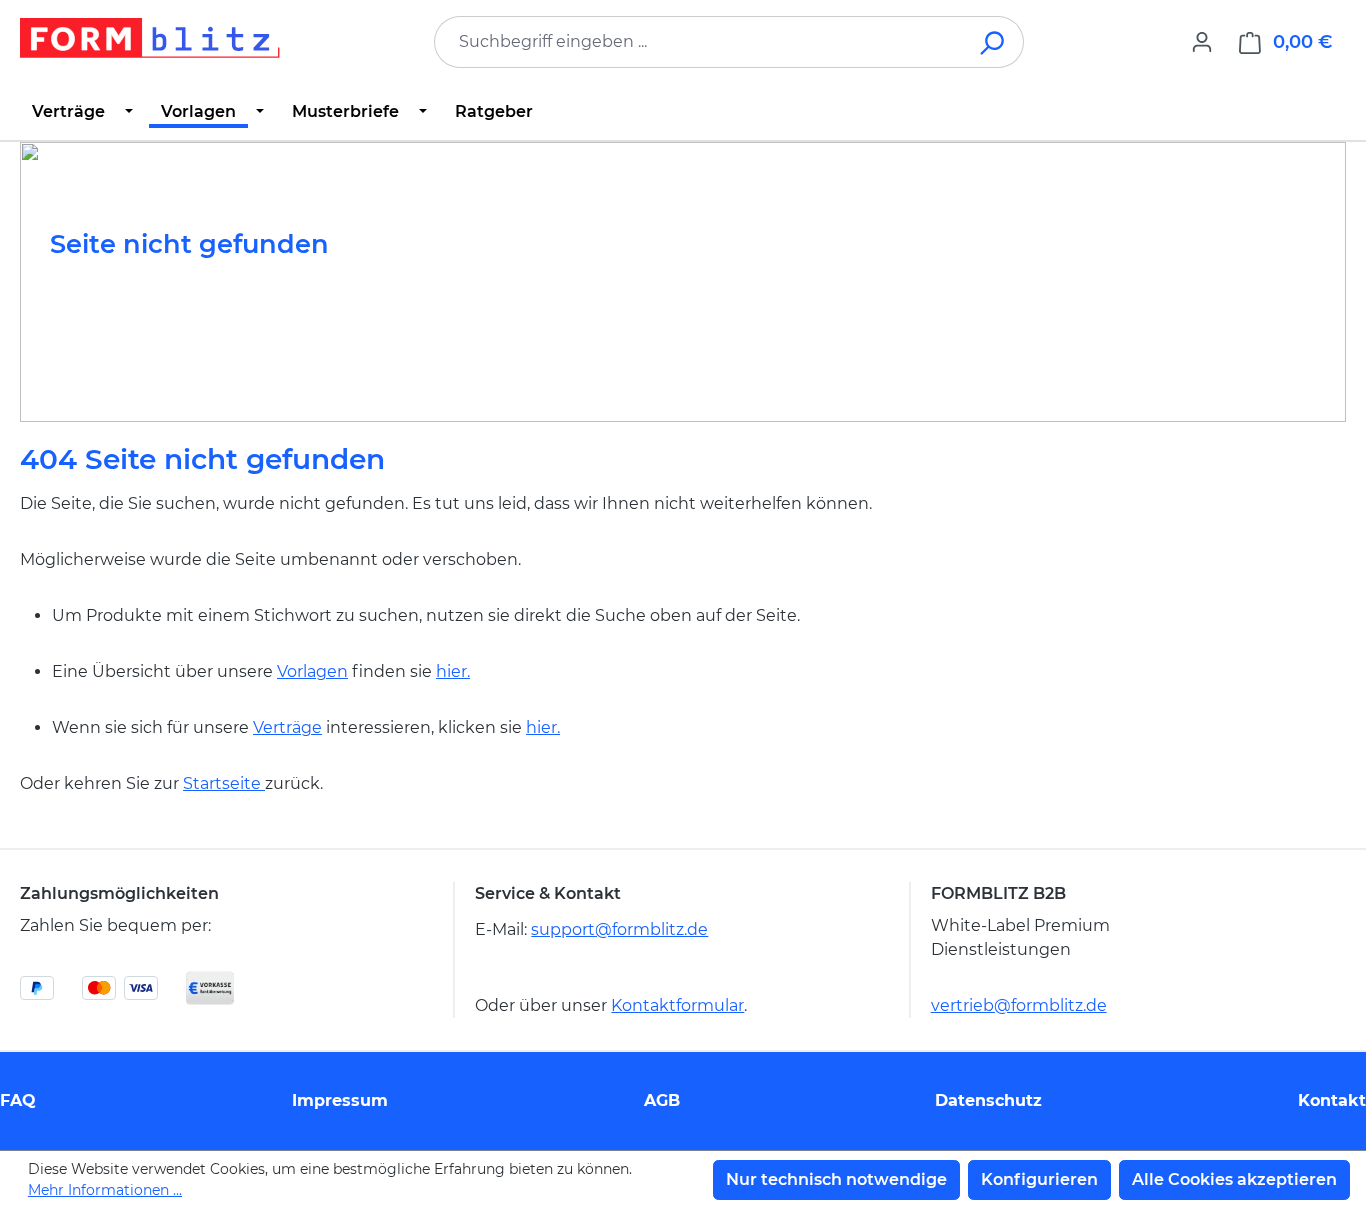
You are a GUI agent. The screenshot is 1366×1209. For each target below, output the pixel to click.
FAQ (18, 1100)
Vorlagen (312, 671)
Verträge (287, 727)
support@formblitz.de (619, 929)
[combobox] (699, 42)
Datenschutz (988, 1100)
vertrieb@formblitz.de (1019, 1005)
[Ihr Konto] (1202, 42)
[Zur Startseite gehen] (150, 38)
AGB (662, 1100)
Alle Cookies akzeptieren (1234, 1179)
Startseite (224, 783)
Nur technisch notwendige (836, 1179)
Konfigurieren (1039, 1179)
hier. (453, 671)
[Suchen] (993, 42)
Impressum (340, 1100)
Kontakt (1332, 1100)
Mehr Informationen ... (105, 1190)
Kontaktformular (677, 1005)
